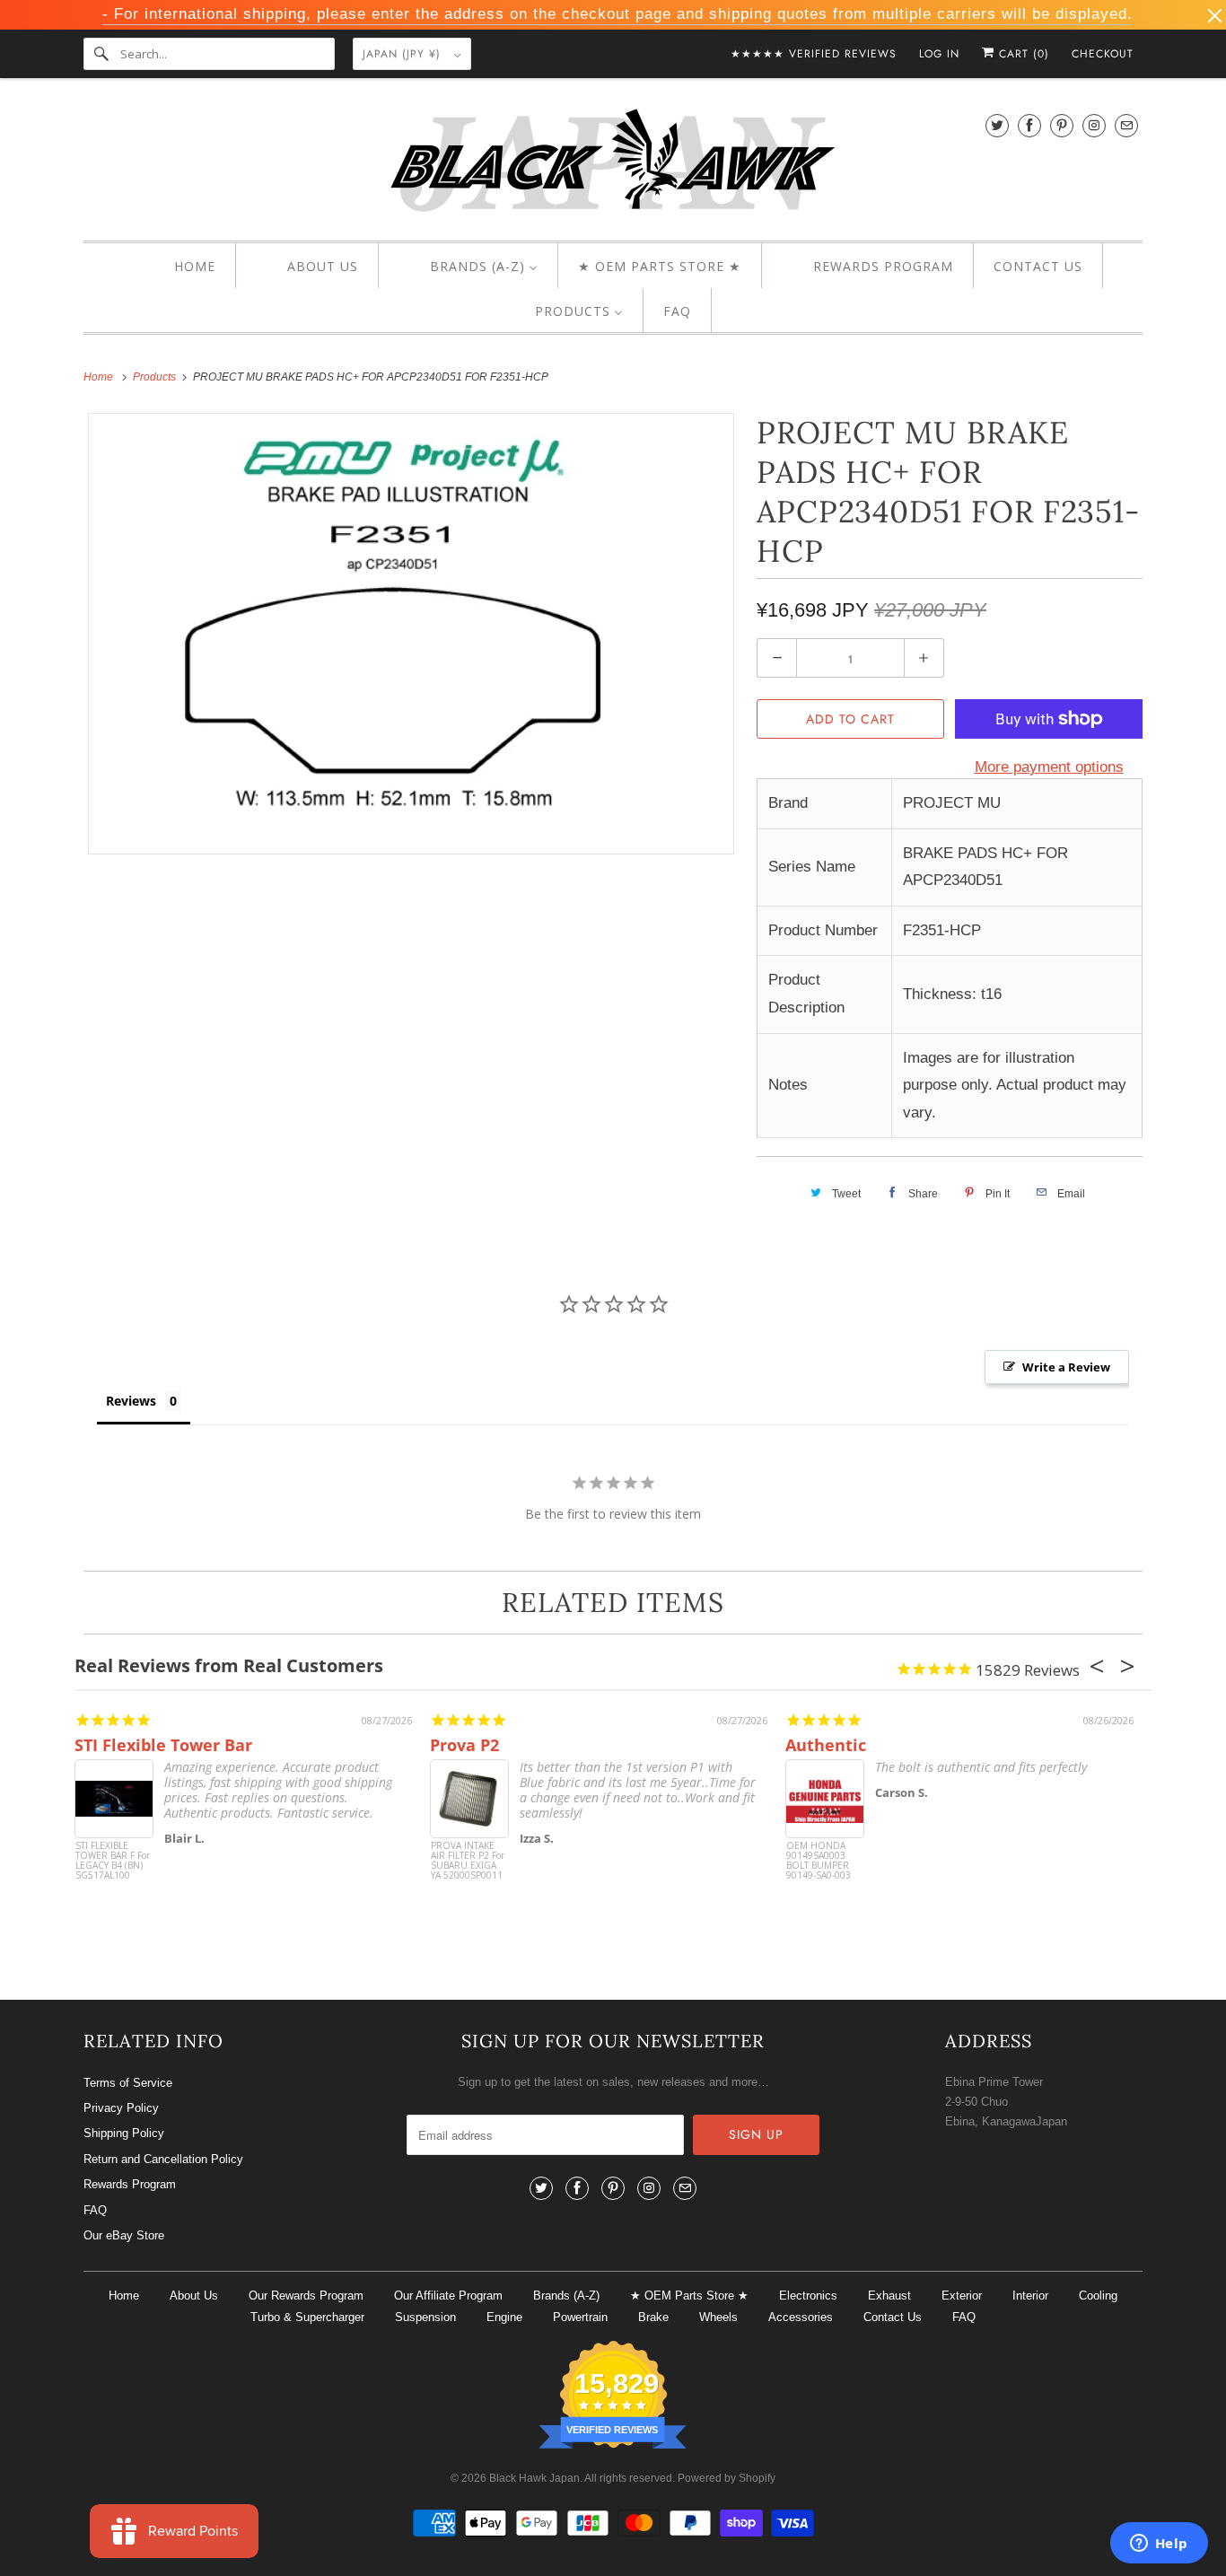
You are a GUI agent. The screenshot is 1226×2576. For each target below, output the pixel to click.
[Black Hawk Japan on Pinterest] (1062, 125)
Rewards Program (130, 2184)
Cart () (1022, 54)
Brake (653, 2317)
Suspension (425, 2317)
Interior (1030, 2296)
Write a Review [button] (1066, 1367)
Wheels (718, 2317)
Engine (504, 2317)
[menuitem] (179, 267)
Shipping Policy (124, 2133)
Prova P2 (464, 1745)
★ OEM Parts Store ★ (689, 2296)
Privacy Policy (121, 2108)
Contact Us (893, 2317)
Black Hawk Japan (534, 2478)
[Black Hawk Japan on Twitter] (997, 125)
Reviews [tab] (131, 1401)
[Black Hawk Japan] (613, 164)
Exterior (962, 2296)
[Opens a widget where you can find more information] (1159, 2545)
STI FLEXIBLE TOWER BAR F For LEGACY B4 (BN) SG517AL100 (113, 1861)
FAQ (95, 2210)
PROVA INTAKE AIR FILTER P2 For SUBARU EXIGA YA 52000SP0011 (468, 1861)
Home (124, 2296)
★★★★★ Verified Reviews (814, 54)
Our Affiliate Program (448, 2296)
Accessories (801, 2317)
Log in (939, 54)
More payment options (1049, 767)
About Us (194, 2296)
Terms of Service (128, 2083)
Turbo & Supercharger (307, 2317)
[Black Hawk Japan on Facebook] (1029, 125)
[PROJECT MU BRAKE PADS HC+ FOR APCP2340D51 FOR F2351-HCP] (411, 634)
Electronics (808, 2296)
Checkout (1103, 54)
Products (156, 377)
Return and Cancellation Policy (163, 2159)
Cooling (1098, 2296)
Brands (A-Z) (566, 2296)
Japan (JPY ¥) (404, 54)
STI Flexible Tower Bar (163, 1745)
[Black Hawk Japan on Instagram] (1094, 125)
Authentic (826, 1745)
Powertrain (580, 2317)
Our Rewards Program (306, 2296)
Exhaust (889, 2296)
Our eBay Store (124, 2235)
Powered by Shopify (727, 2478)
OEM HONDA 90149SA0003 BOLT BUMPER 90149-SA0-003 (819, 1861)
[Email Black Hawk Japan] (1126, 125)
